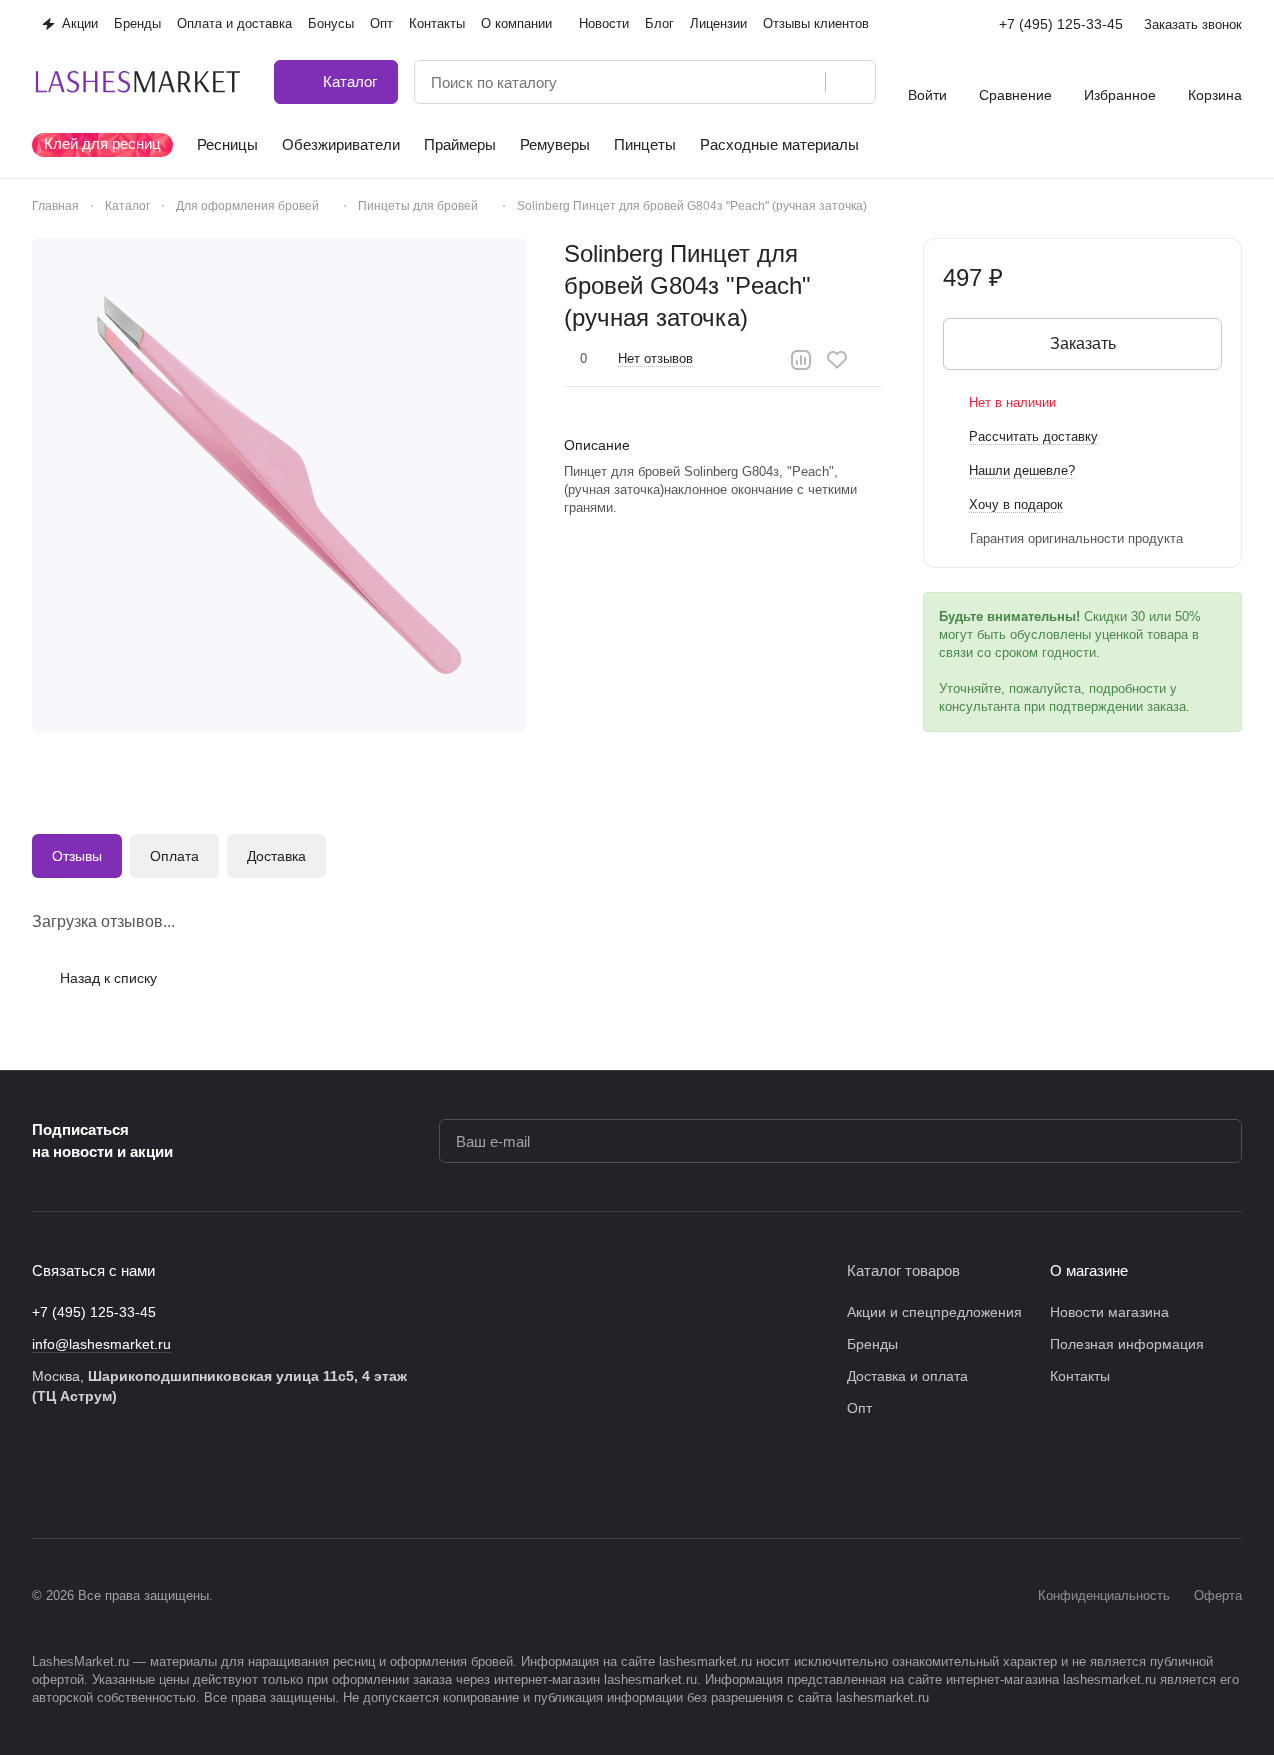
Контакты (1080, 1376)
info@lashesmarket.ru (101, 1344)
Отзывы (77, 856)
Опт (859, 1408)
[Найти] (850, 82)
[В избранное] (837, 360)
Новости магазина (1109, 1312)
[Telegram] (124, 1478)
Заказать (1083, 343)
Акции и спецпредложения (934, 1312)
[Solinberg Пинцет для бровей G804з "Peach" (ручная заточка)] (279, 485)
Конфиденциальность (1104, 1595)
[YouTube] (164, 1478)
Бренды (872, 1344)
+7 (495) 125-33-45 (1061, 24)
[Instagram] (84, 1478)
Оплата (174, 856)
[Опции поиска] (759, 82)
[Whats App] (204, 1478)
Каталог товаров (903, 1270)
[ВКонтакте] (44, 1478)
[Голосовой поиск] (803, 82)
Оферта (1218, 1595)
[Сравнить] (801, 360)
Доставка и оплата (907, 1376)
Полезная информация (1127, 1344)
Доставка (276, 856)
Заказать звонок (1193, 24)
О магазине (1089, 1270)
